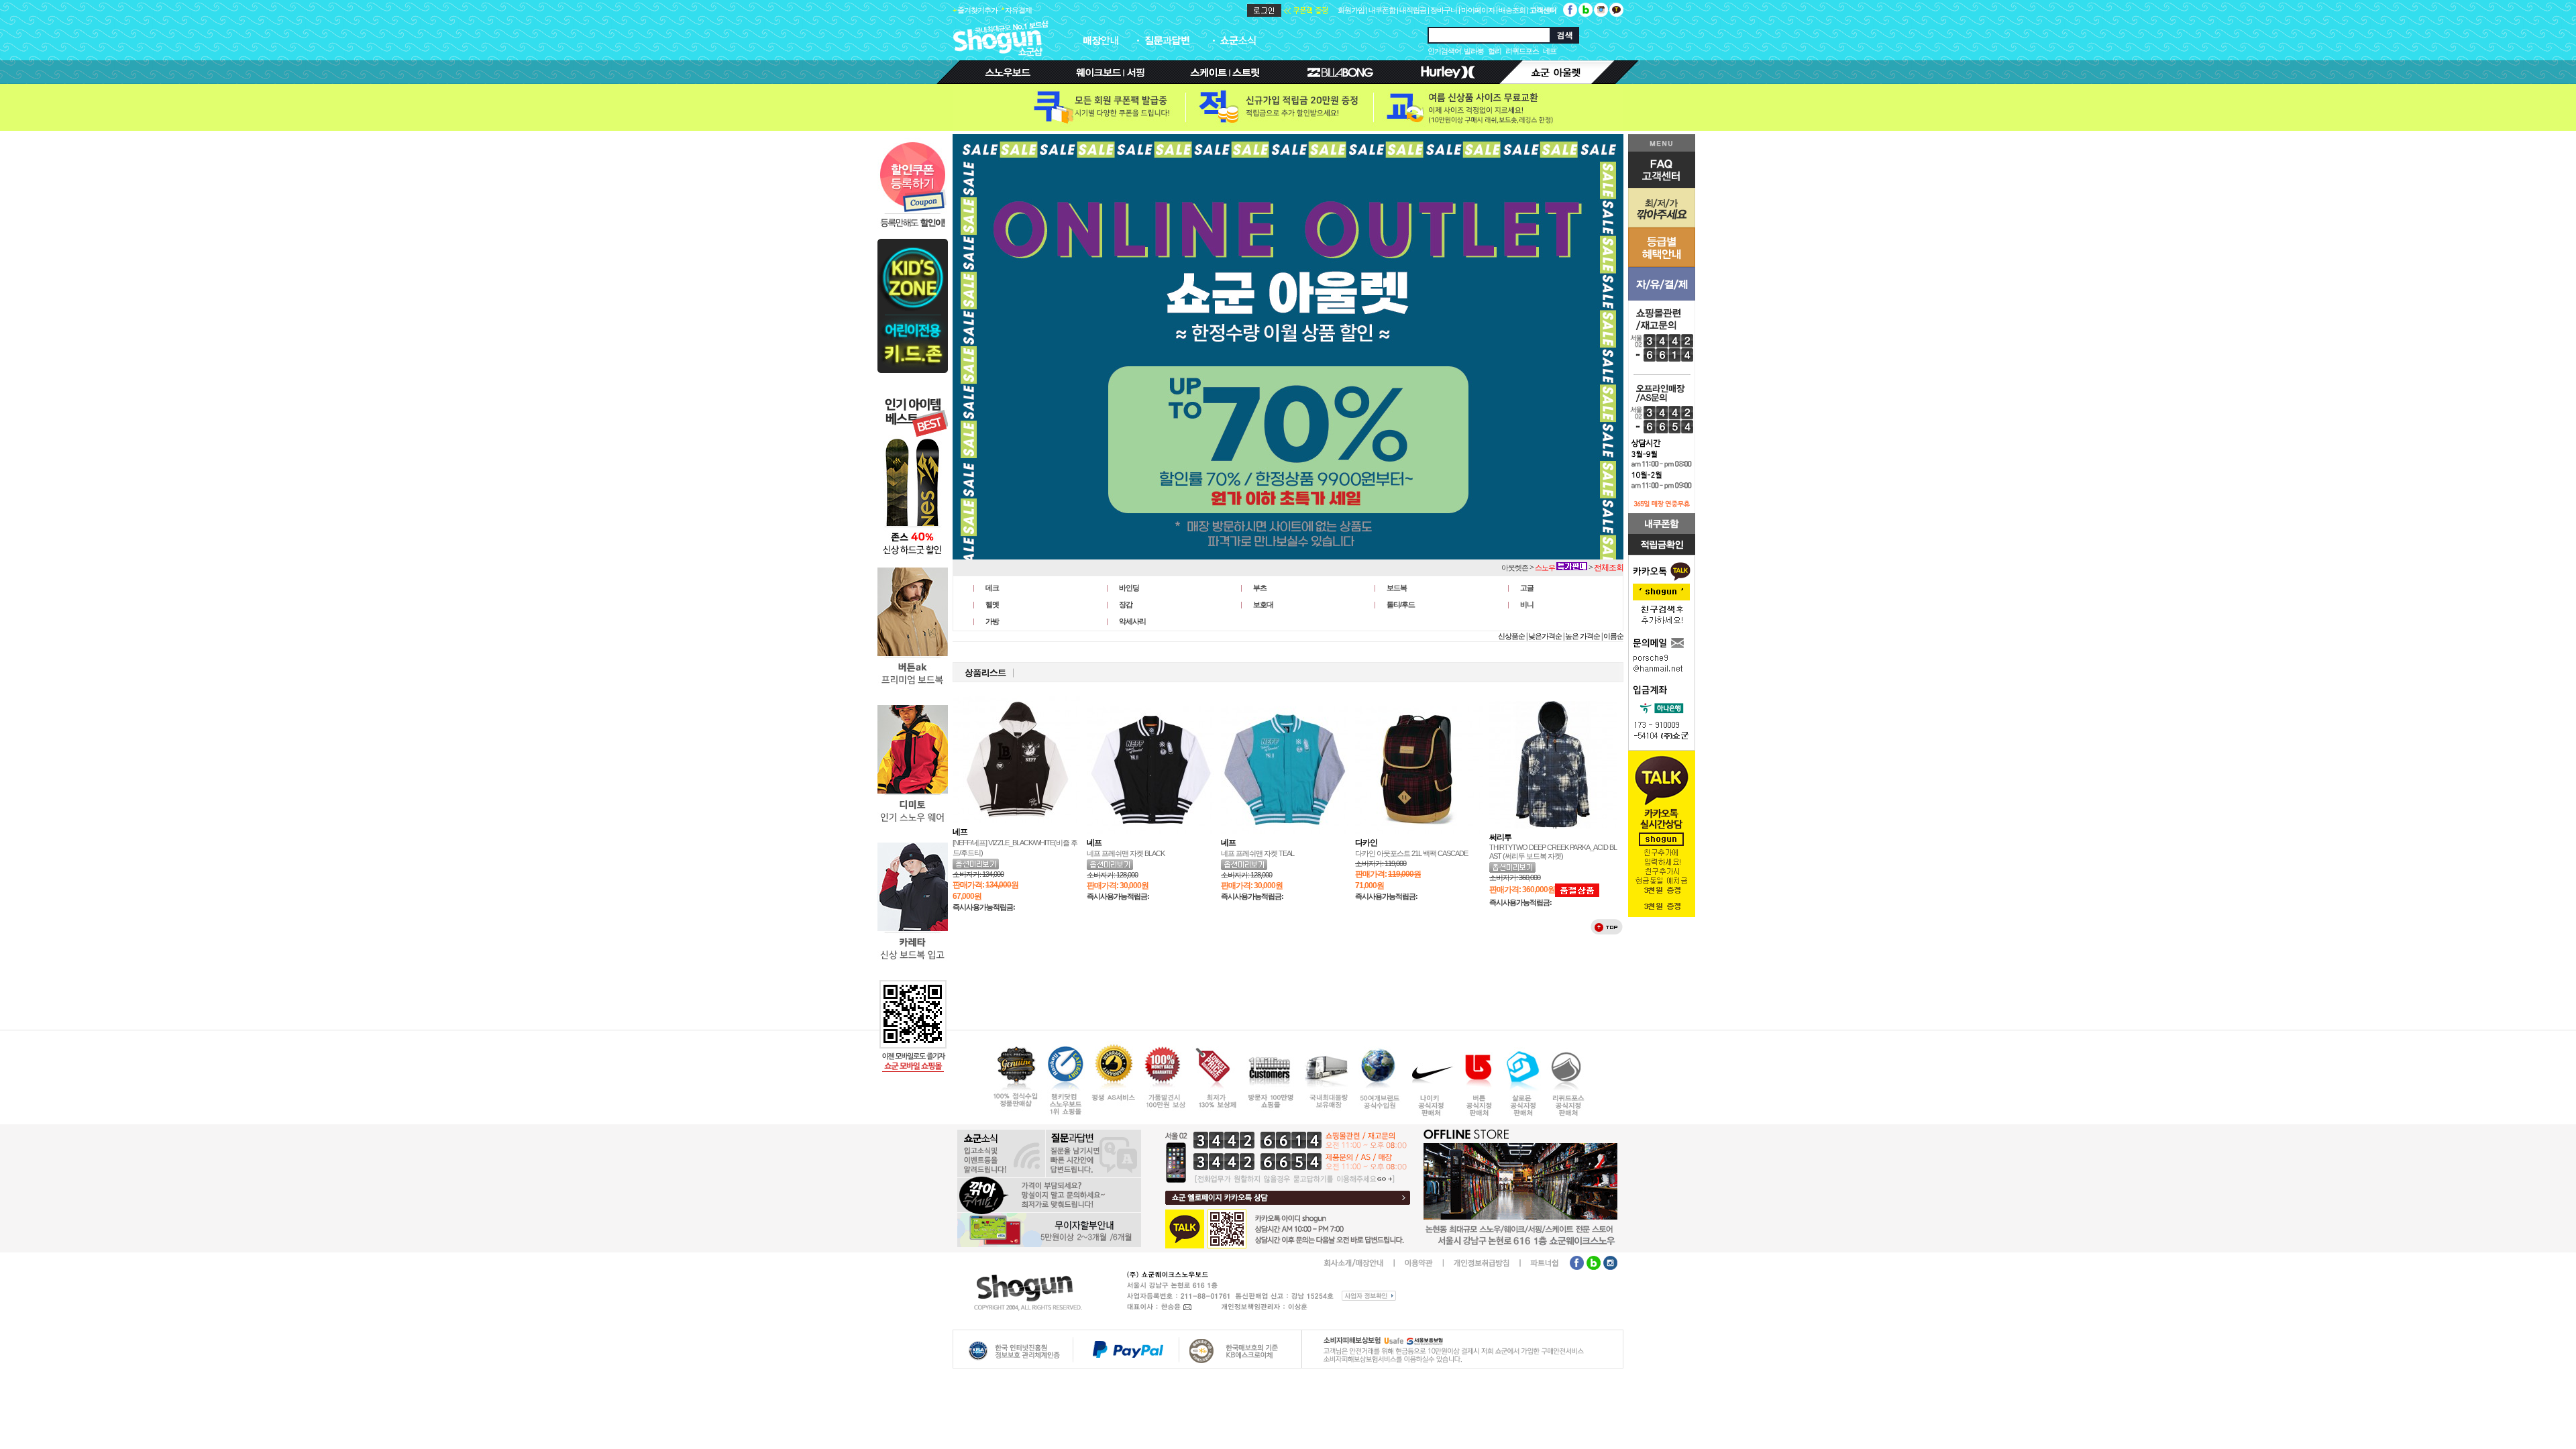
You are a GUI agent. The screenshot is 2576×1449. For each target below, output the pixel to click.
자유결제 (1018, 10)
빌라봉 (1474, 51)
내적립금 (1413, 10)
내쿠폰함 (1382, 10)
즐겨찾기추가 (977, 10)
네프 (1550, 51)
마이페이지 (1478, 10)
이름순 (1613, 636)
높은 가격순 (1582, 636)
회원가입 (1351, 10)
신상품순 (1511, 636)
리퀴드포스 (1522, 51)
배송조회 (1512, 10)
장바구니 (1444, 10)
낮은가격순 (1545, 636)
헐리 (1495, 51)
